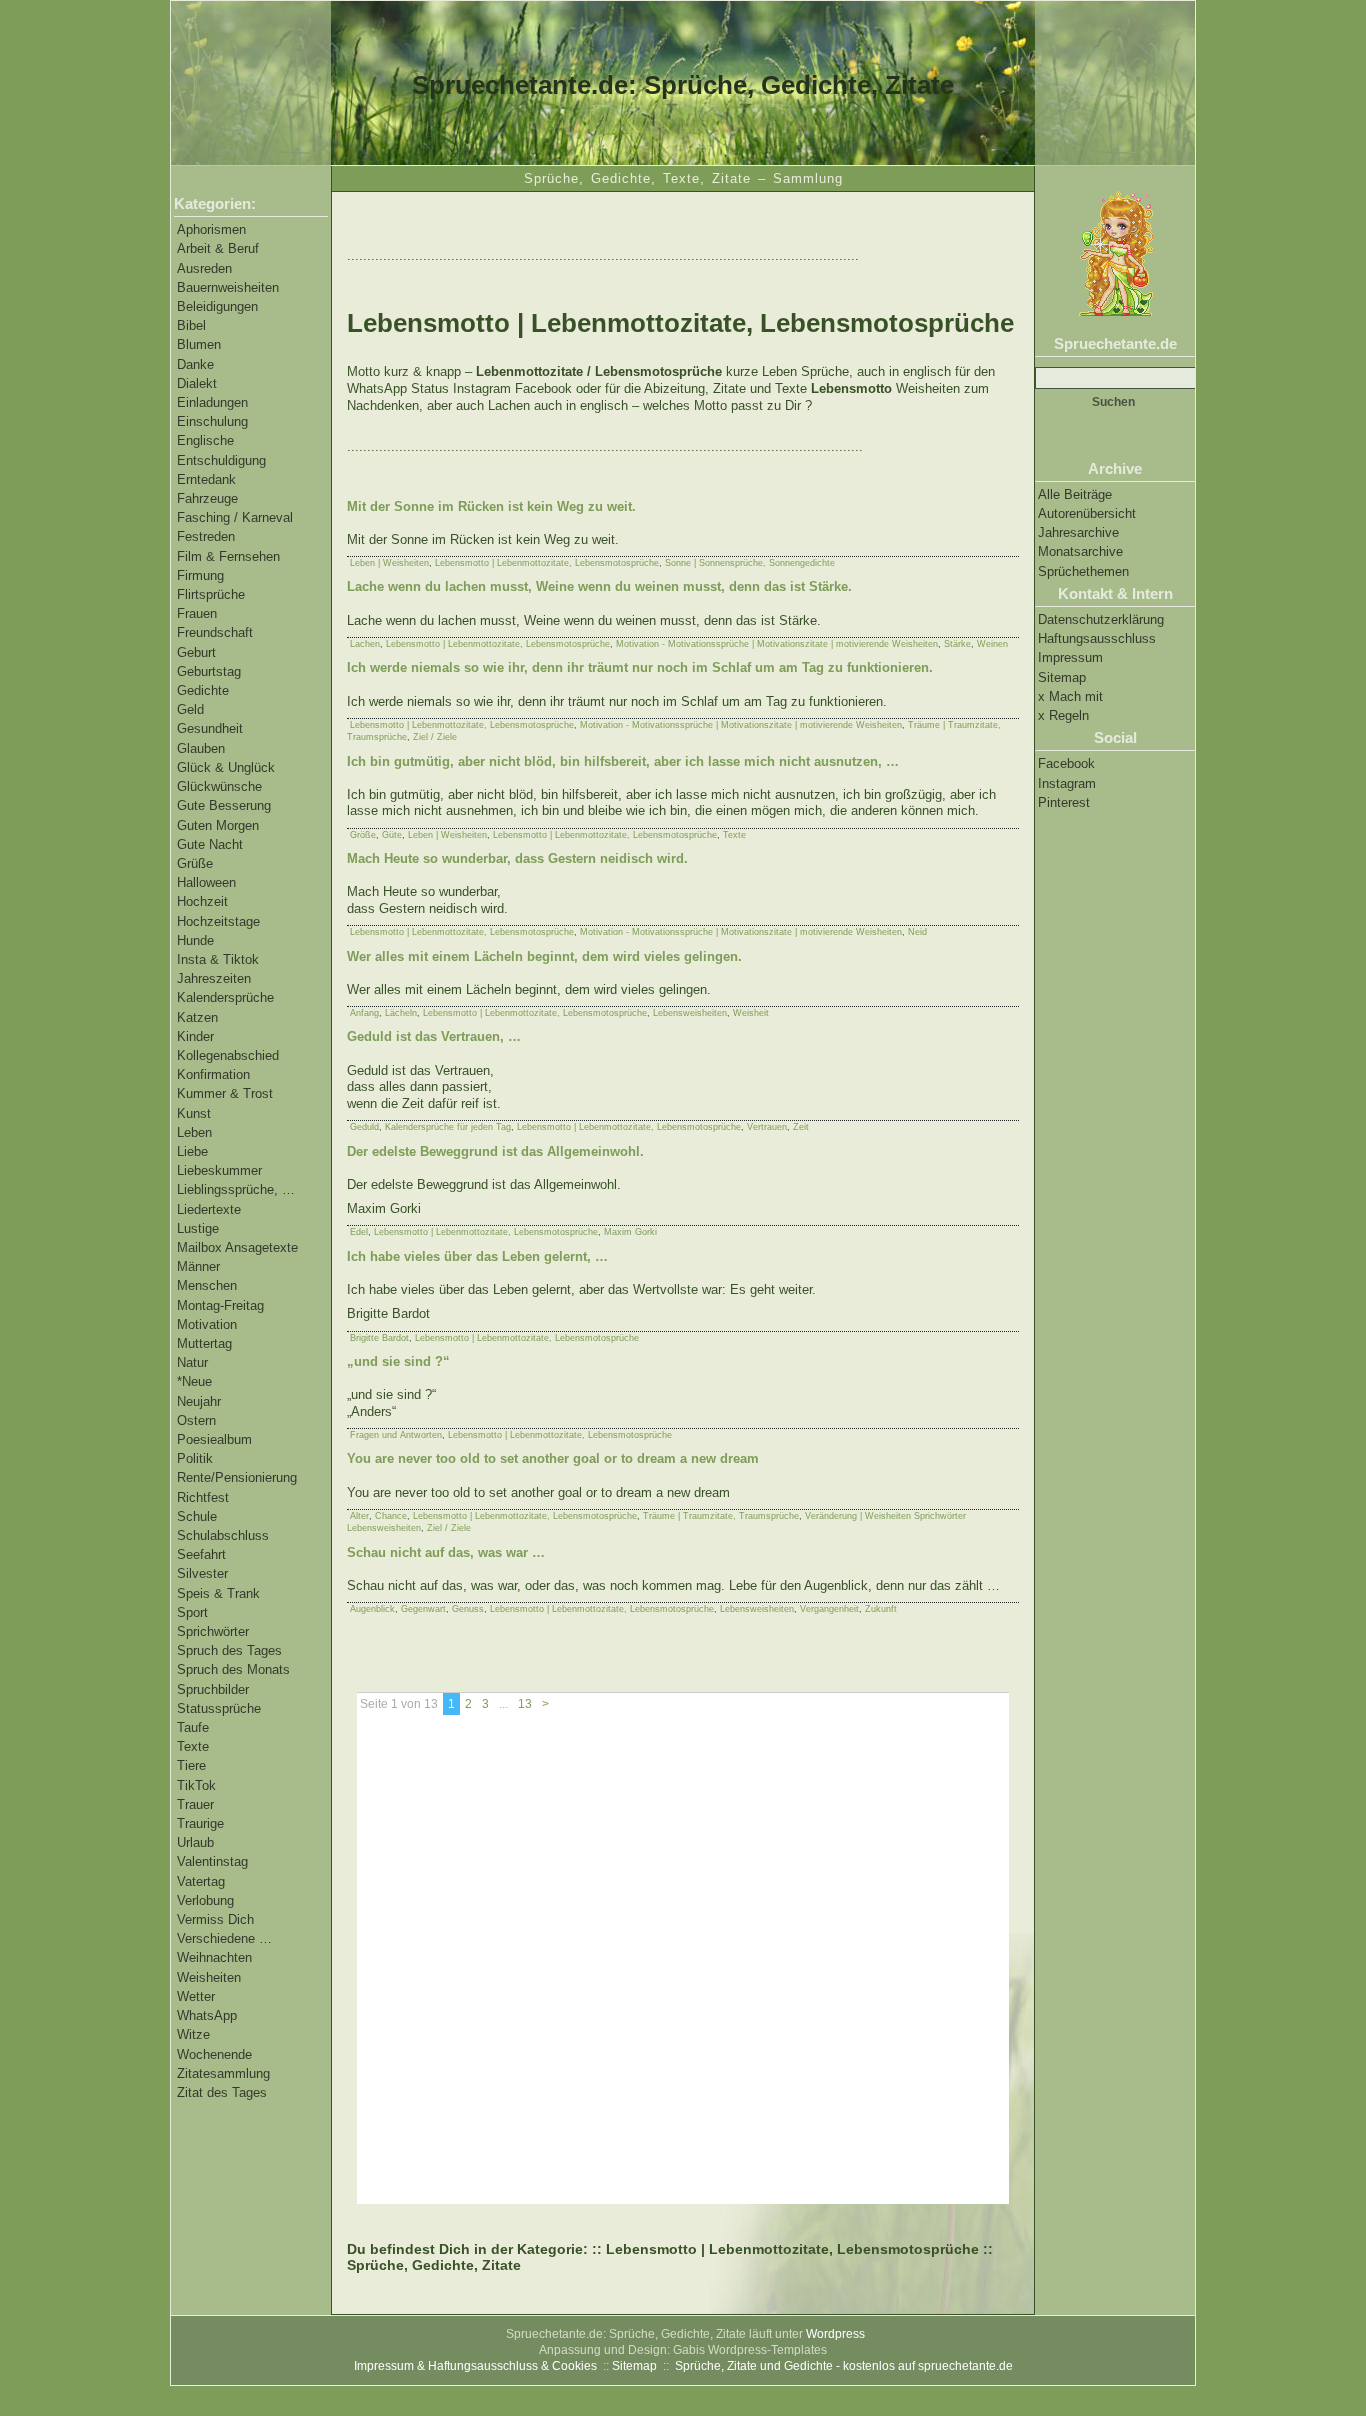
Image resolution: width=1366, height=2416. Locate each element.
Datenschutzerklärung (1101, 619)
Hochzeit (202, 901)
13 (525, 1704)
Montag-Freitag (220, 1305)
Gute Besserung (224, 805)
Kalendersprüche (225, 997)
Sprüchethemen (1083, 571)
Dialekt (197, 383)
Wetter (196, 1996)
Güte (392, 835)
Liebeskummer (219, 1170)
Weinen (992, 644)
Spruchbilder (213, 1689)
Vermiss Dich (215, 1919)
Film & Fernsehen (228, 556)
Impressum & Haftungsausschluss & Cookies (475, 2366)
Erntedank (206, 479)
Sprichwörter (213, 1631)
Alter (359, 1516)
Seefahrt (201, 1554)
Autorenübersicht (1087, 513)
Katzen (197, 1017)
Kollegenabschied (228, 1055)
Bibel (191, 325)
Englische (205, 440)
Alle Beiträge (1075, 494)
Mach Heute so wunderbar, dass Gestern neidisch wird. (517, 858)
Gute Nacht (210, 844)
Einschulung (212, 421)
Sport (192, 1612)
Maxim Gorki (630, 1232)
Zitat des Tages (222, 2092)
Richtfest (203, 1497)
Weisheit (751, 1013)
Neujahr (199, 1401)
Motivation (207, 1324)
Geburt (196, 652)
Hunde (195, 940)
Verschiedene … (224, 1938)
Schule (197, 1516)
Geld (190, 709)
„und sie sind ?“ (398, 1361)
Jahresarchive (1078, 532)
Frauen (197, 613)
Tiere (191, 1765)
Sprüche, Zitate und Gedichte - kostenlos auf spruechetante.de (844, 2366)
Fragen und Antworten (396, 1435)
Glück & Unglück (226, 767)
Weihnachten (214, 1957)
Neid (917, 932)
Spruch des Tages (229, 1650)
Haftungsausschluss (1097, 638)
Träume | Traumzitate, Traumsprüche (721, 1516)
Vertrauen (767, 1127)
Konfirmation (213, 1074)
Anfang (364, 1013)
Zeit (801, 1127)
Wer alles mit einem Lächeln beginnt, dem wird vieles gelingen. (544, 956)
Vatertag (201, 1881)
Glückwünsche (219, 786)
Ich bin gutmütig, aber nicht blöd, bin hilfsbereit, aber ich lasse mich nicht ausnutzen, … (623, 761)
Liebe (192, 1151)
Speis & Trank (218, 1593)
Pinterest (1064, 802)
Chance (391, 1516)
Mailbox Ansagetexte (237, 1247)
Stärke (957, 644)
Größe (363, 835)
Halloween (206, 882)
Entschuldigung (221, 460)
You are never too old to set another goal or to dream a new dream (553, 1458)
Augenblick (372, 1609)
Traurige (200, 1823)
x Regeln (1063, 715)
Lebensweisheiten (690, 1013)
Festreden (206, 536)
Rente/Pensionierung (237, 1477)
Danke (195, 364)
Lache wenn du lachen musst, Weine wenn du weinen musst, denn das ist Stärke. (599, 586)
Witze (193, 2034)
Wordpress (835, 2334)
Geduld (364, 1127)
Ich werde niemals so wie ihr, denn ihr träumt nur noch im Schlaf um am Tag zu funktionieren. (640, 667)
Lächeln (401, 1013)
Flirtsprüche (211, 594)
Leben (194, 1132)
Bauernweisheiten (228, 287)
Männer (198, 1266)
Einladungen (212, 402)
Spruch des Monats (233, 1669)
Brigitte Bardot (379, 1338)
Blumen (199, 344)
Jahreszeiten (214, 978)
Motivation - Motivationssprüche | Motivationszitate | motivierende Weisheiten (777, 644)
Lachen (365, 644)
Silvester (202, 1573)
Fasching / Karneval (235, 517)
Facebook (1066, 763)
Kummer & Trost (225, 1093)
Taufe (193, 1727)
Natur (192, 1362)
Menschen (207, 1285)
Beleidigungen (217, 306)
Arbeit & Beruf (218, 248)
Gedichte (203, 690)
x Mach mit (1070, 696)
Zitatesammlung (223, 2073)
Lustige (198, 1228)
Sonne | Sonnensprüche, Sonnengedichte (750, 563)
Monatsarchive (1080, 551)
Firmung (200, 575)
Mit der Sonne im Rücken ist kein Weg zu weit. (491, 506)
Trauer (195, 1804)
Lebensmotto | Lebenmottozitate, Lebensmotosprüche (547, 563)
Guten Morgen (218, 825)
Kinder (195, 1036)
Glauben (201, 748)
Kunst (194, 1113)
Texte (193, 1746)
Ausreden (204, 268)
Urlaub (195, 1842)
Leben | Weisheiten (389, 563)
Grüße (195, 863)
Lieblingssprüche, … (236, 1189)
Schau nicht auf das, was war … (446, 1552)
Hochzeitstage (218, 921)
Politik (195, 1458)
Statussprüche (219, 1708)
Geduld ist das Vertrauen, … (434, 1036)
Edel (359, 1232)
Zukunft (881, 1609)
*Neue (194, 1381)
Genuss (468, 1609)
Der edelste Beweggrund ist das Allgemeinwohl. (495, 1151)
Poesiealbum (214, 1439)
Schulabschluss (223, 1535)
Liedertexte (209, 1209)
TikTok (196, 1785)
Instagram (1067, 783)
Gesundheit (210, 728)
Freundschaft (215, 632)
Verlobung (205, 1900)
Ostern (196, 1420)
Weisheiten (209, 1977)
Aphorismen (211, 229)
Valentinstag (212, 1861)
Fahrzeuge (207, 498)
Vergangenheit (829, 1609)
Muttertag (204, 1343)
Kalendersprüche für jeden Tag (448, 1127)
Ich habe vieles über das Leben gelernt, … (477, 1256)
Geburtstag (209, 671)
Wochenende (214, 2054)
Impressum (1070, 657)
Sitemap (1062, 677)
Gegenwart (423, 1609)
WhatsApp (207, 2015)
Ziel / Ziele (435, 737)
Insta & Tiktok (218, 959)
